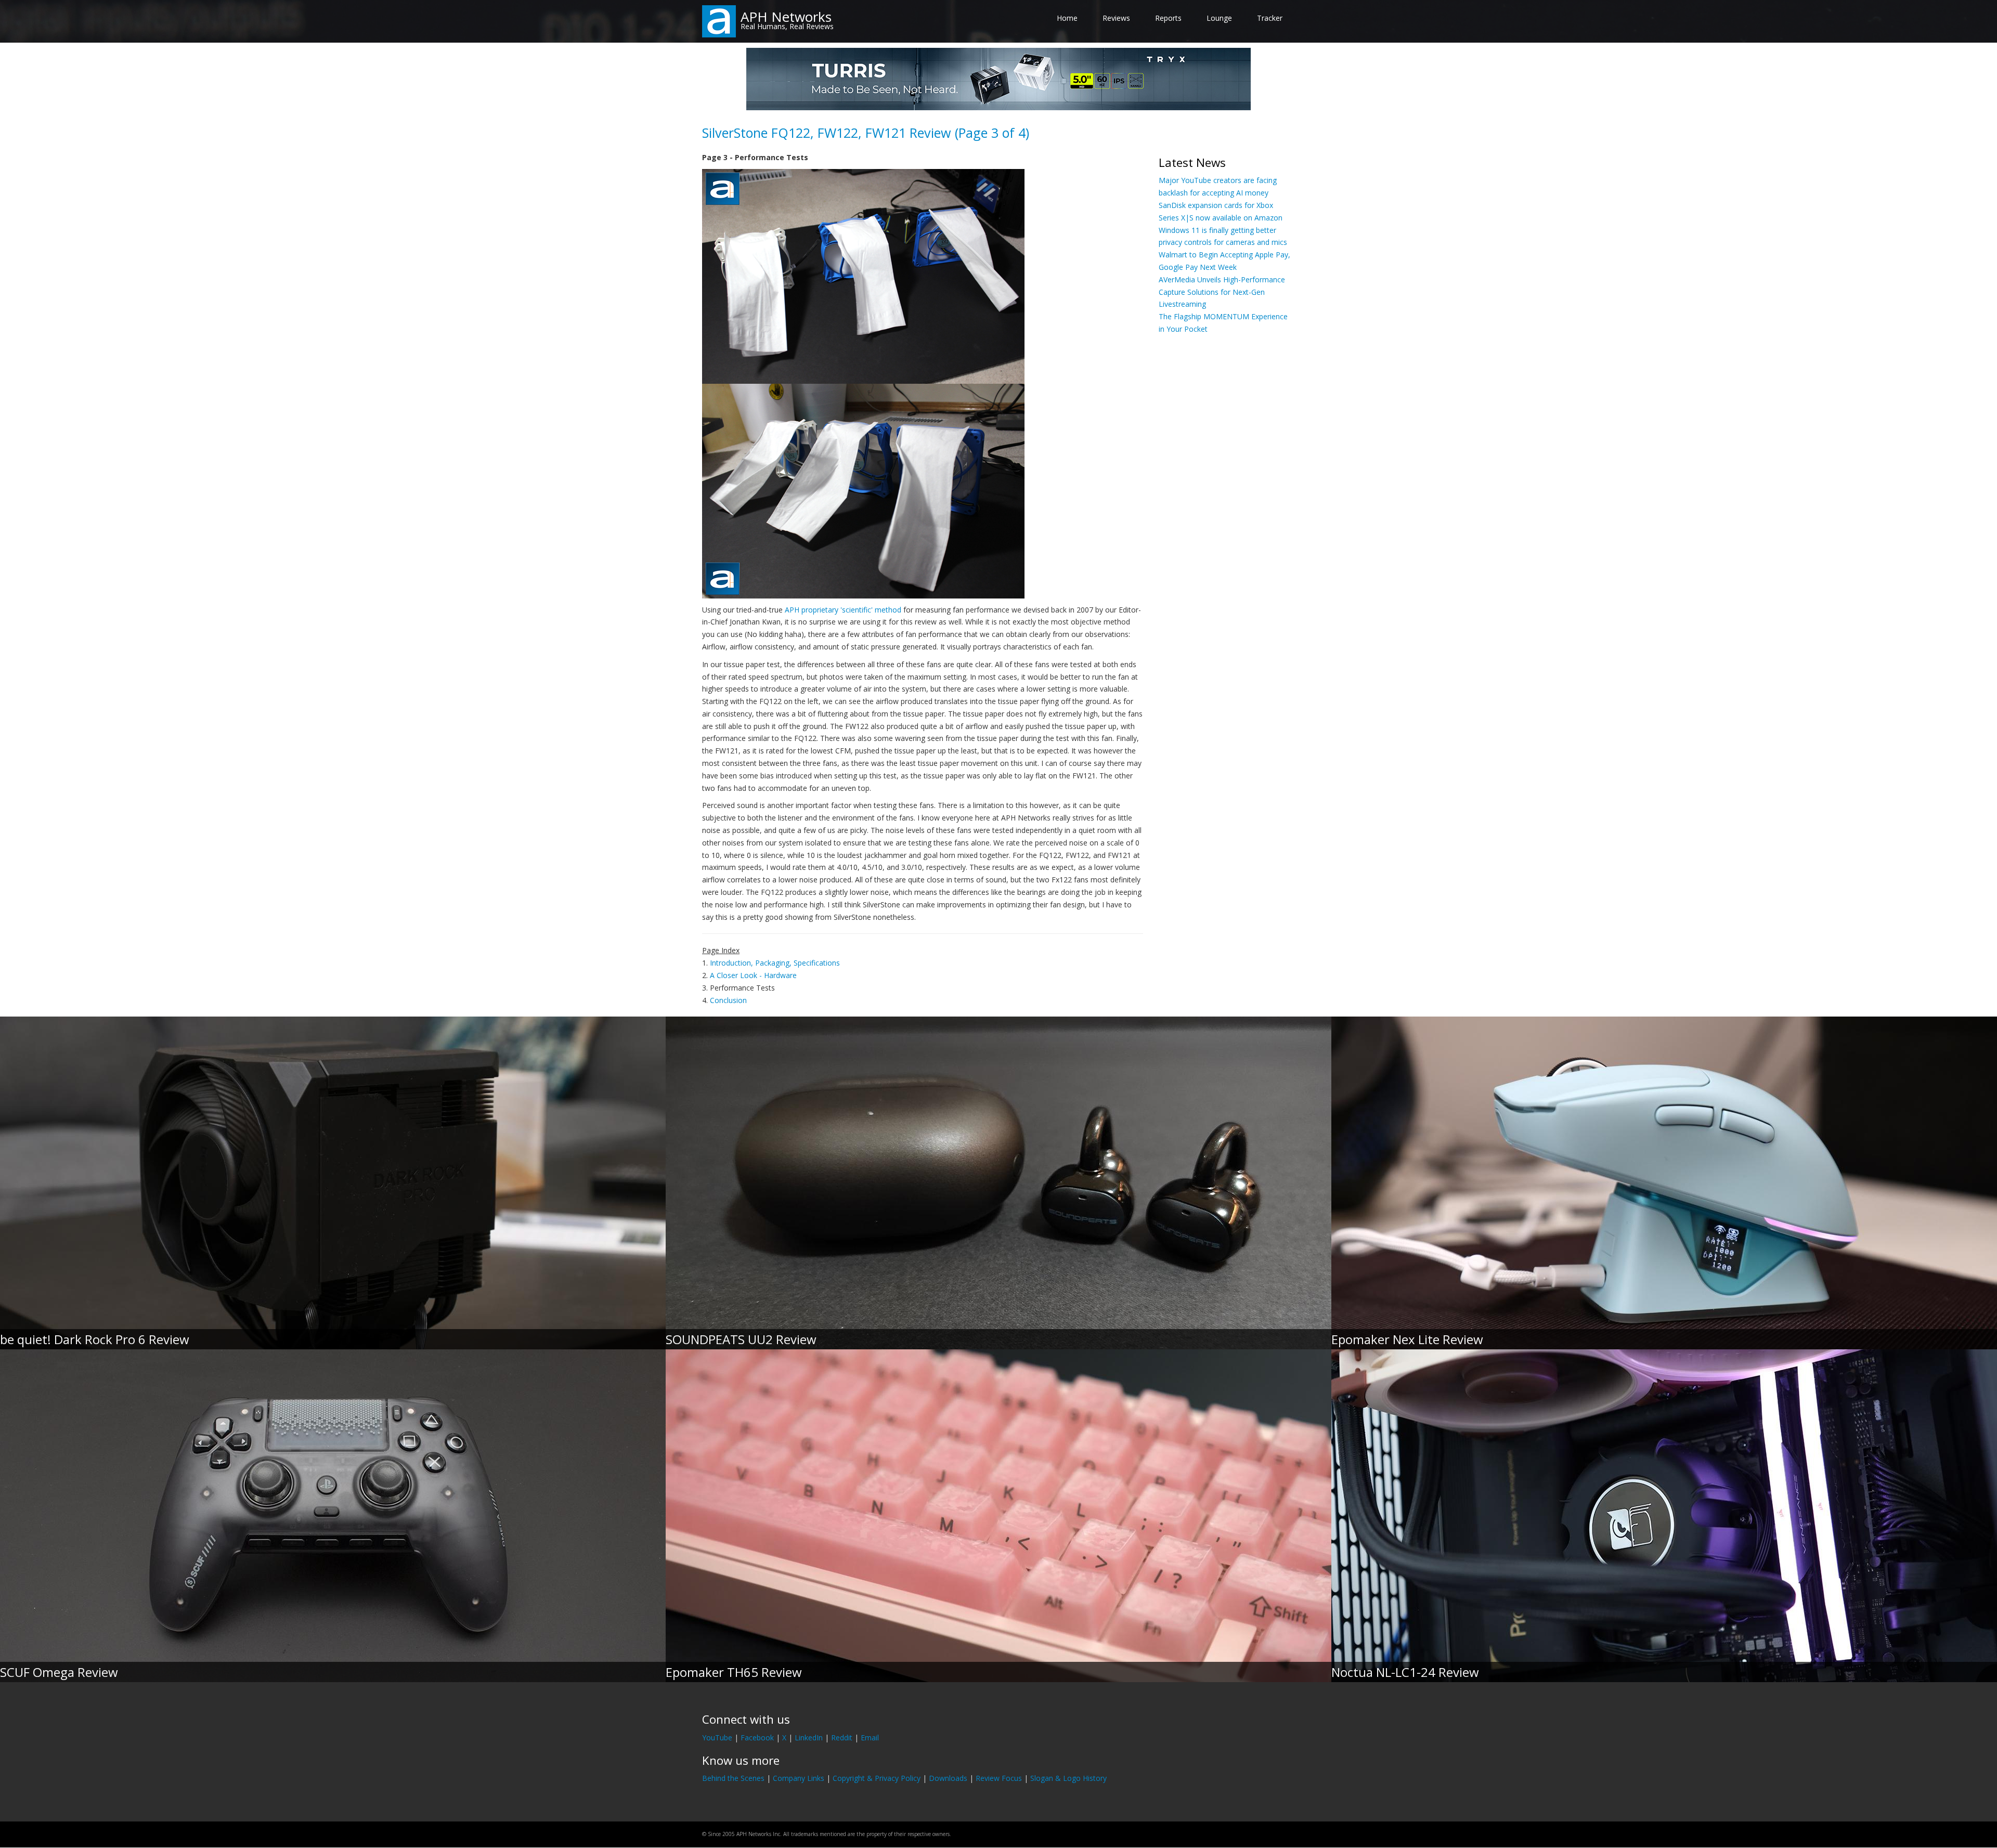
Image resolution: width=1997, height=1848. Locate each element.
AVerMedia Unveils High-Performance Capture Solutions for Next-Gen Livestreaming (1222, 292)
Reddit (842, 1738)
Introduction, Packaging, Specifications (775, 963)
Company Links (799, 1778)
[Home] (719, 21)
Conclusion (728, 1000)
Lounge (1219, 18)
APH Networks (786, 17)
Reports (1168, 18)
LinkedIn (809, 1738)
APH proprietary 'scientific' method (843, 610)
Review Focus (999, 1778)
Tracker (1270, 18)
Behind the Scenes (733, 1778)
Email (870, 1738)
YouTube (717, 1738)
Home (1067, 18)
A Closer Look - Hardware (753, 975)
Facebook (757, 1738)
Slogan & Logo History (1068, 1778)
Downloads (948, 1778)
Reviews (1116, 18)
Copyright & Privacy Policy (877, 1778)
